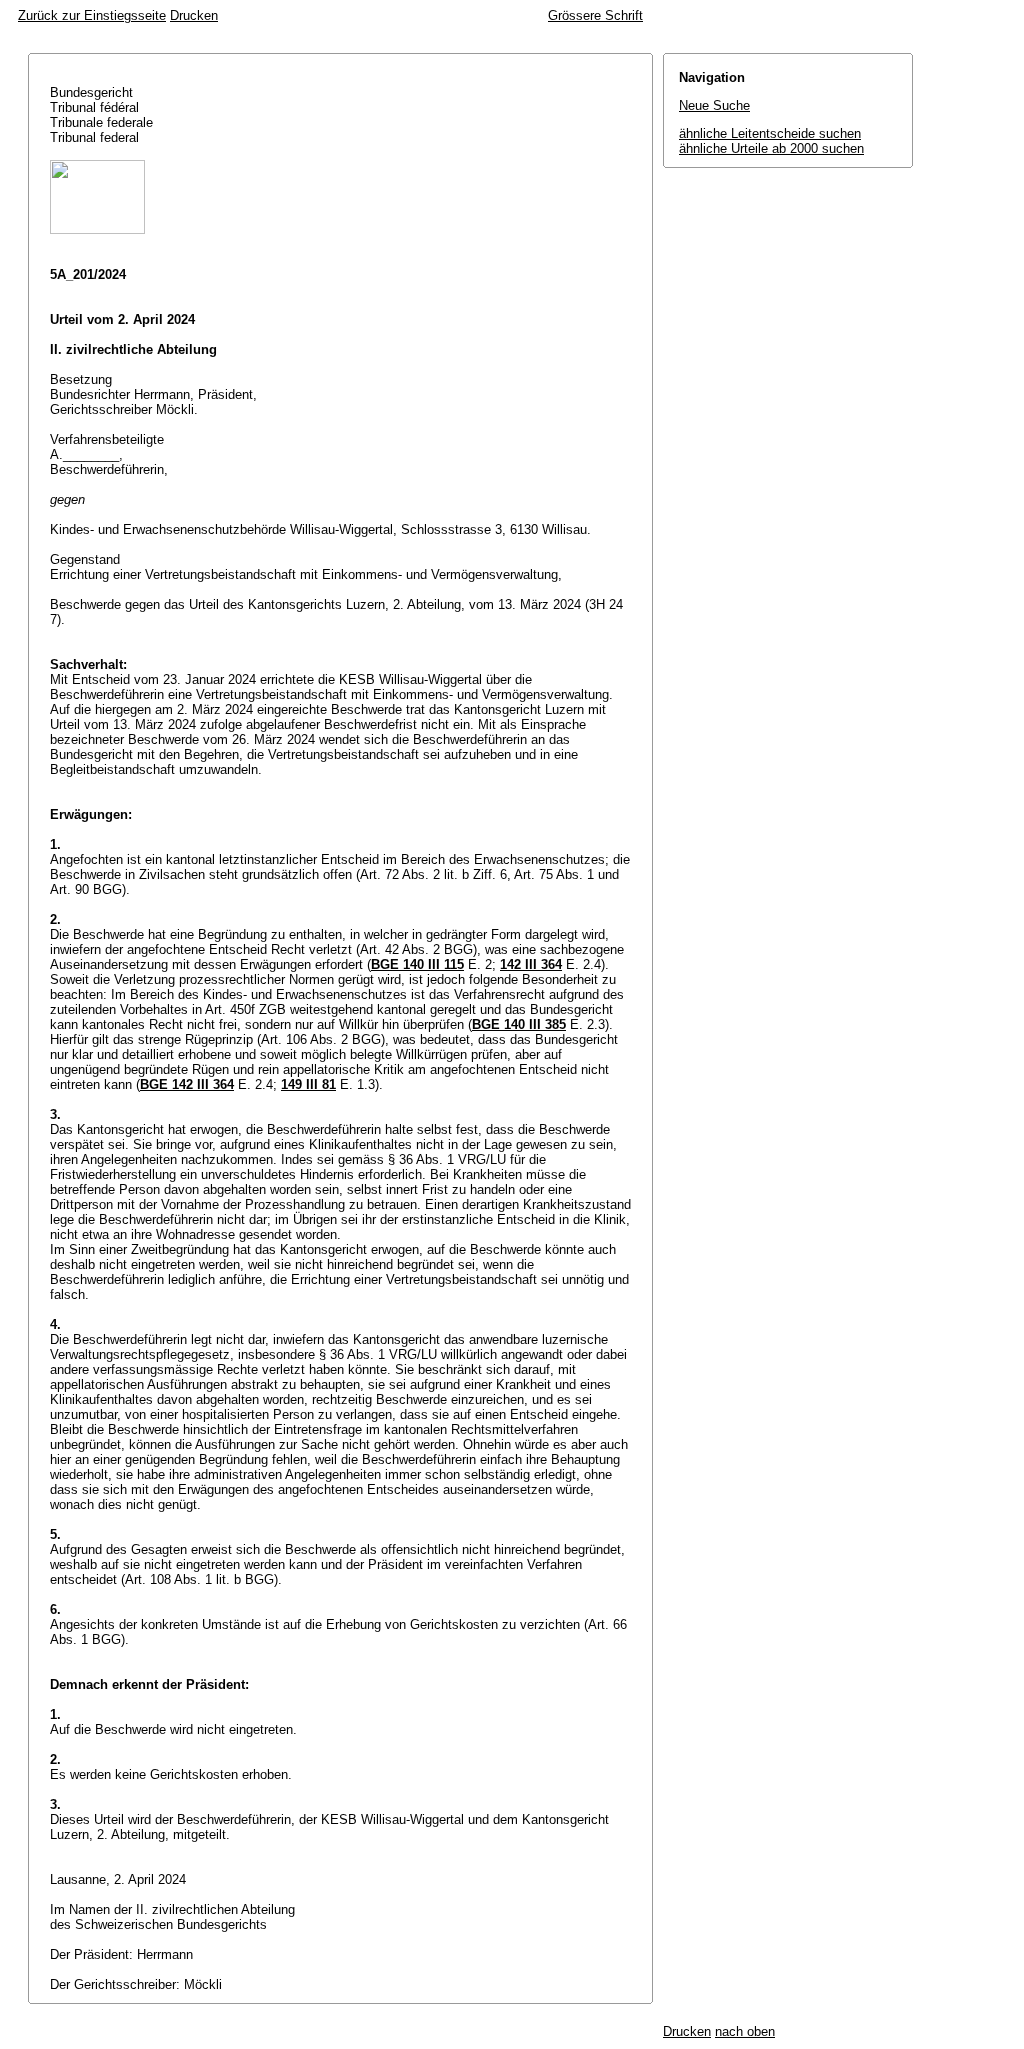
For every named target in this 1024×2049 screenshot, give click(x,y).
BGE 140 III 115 (417, 964)
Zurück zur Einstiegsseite (92, 15)
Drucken (194, 15)
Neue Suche (714, 105)
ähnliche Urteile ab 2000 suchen (771, 148)
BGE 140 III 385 (519, 1024)
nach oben (745, 2031)
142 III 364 (531, 964)
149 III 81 (308, 1084)
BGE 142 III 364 (187, 1084)
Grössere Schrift (595, 15)
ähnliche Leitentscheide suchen (770, 133)
